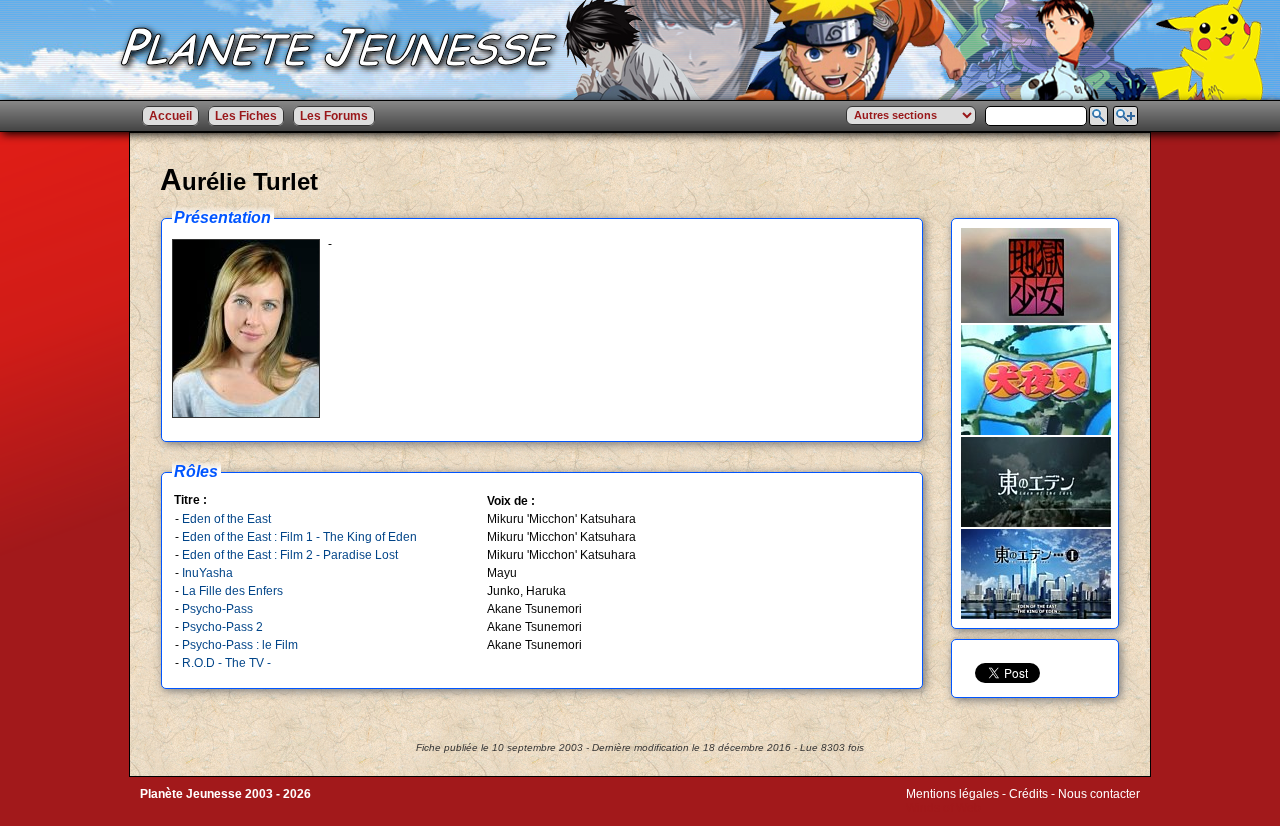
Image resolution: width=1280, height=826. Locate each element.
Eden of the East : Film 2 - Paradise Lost (290, 555)
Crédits (1028, 794)
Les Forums (334, 116)
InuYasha (207, 573)
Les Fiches (246, 116)
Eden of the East (226, 519)
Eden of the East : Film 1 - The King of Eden (299, 537)
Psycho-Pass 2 (222, 627)
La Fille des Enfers (232, 591)
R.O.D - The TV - (226, 663)
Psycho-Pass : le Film (240, 645)
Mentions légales (952, 794)
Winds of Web (943, 808)
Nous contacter (1099, 794)
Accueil (170, 116)
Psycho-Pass (217, 609)
